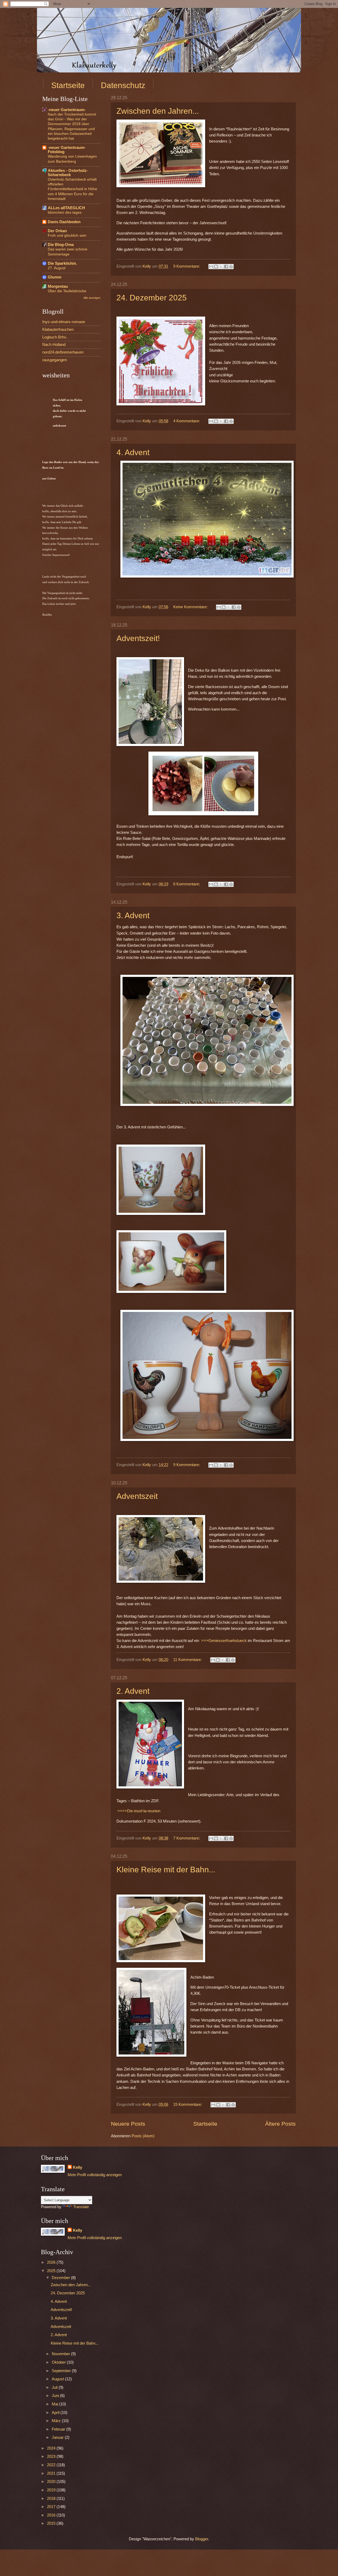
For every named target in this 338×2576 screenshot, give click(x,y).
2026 (52, 2262)
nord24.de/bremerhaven (63, 352)
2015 (52, 2523)
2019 (52, 2490)
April (56, 2413)
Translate (81, 2207)
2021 (52, 2473)
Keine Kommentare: (191, 607)
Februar (59, 2429)
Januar (58, 2437)
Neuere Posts (128, 2124)
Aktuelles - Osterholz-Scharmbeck (68, 173)
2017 (52, 2507)
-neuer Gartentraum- (67, 110)
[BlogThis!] (216, 267)
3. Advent (133, 915)
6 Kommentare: (187, 884)
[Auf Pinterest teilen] (231, 267)
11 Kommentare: (188, 1660)
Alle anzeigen (92, 298)
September (62, 2371)
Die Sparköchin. (62, 263)
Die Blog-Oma (61, 245)
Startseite (68, 85)
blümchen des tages (65, 212)
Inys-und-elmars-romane (64, 322)
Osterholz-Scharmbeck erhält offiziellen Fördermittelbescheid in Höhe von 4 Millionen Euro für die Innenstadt (72, 189)
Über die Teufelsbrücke (67, 291)
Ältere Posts (280, 2124)
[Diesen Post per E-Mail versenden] (211, 267)
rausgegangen (55, 360)
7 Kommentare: (187, 1838)
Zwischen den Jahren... (158, 111)
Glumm (55, 277)
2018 (52, 2499)
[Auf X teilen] (221, 267)
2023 (52, 2456)
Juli (55, 2387)
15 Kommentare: (188, 2104)
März (57, 2421)
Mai (55, 2404)
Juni (56, 2396)
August (58, 2379)
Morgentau (58, 286)
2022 (52, 2465)
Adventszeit (137, 1496)
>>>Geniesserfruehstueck (224, 1641)
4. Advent (133, 452)
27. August (57, 268)
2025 (52, 2271)
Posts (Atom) (143, 2136)
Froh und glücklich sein (67, 235)
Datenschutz (123, 85)
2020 (52, 2482)
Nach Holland (54, 345)
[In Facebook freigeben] (226, 267)
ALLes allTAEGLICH (66, 208)
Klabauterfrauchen (58, 330)
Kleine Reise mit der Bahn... (166, 1870)
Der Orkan (57, 231)
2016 (52, 2515)
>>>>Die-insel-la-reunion (139, 1811)
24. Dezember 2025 (152, 298)
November (61, 2354)
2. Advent (133, 1691)
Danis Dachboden (64, 222)
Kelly (78, 2167)
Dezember (61, 2278)
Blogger (202, 2539)
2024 (52, 2448)
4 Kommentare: (187, 421)
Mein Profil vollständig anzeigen (95, 2175)
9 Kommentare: (187, 266)
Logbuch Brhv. (55, 337)
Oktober (59, 2362)
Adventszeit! (138, 638)
